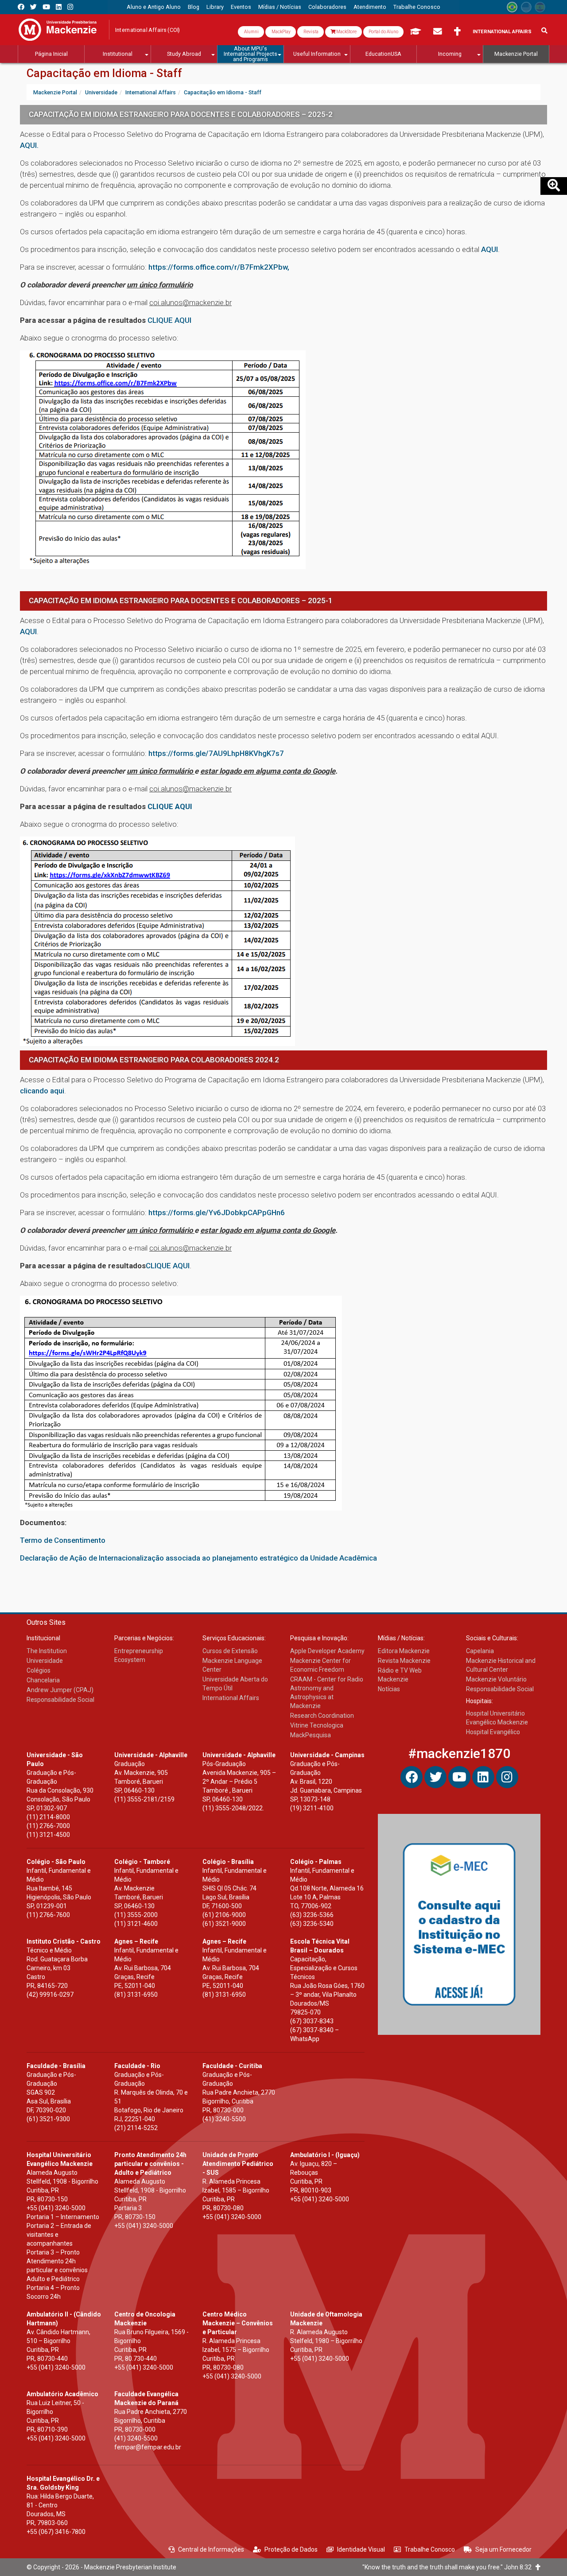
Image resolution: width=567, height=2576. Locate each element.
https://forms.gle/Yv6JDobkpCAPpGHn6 (217, 1212)
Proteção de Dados (291, 2549)
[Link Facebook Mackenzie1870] (21, 7)
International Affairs (502, 32)
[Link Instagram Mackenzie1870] (70, 7)
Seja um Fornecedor (503, 2549)
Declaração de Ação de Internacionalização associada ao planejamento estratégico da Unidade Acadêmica (198, 1558)
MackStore (346, 32)
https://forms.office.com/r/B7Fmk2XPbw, (219, 267)
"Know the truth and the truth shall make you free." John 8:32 (449, 2567)
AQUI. (29, 145)
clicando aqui (42, 1091)
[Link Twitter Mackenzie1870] (33, 7)
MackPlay (281, 32)
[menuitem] (154, 7)
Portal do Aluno (383, 32)
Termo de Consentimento (63, 1540)
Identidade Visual (361, 2549)
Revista (311, 32)
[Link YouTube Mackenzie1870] (46, 7)
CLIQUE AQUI (169, 320)
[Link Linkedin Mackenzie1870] (59, 7)
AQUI (489, 249)
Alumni (251, 32)
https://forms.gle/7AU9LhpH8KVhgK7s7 (216, 753)
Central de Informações (211, 2549)
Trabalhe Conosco (430, 2549)
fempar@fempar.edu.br (148, 2447)
